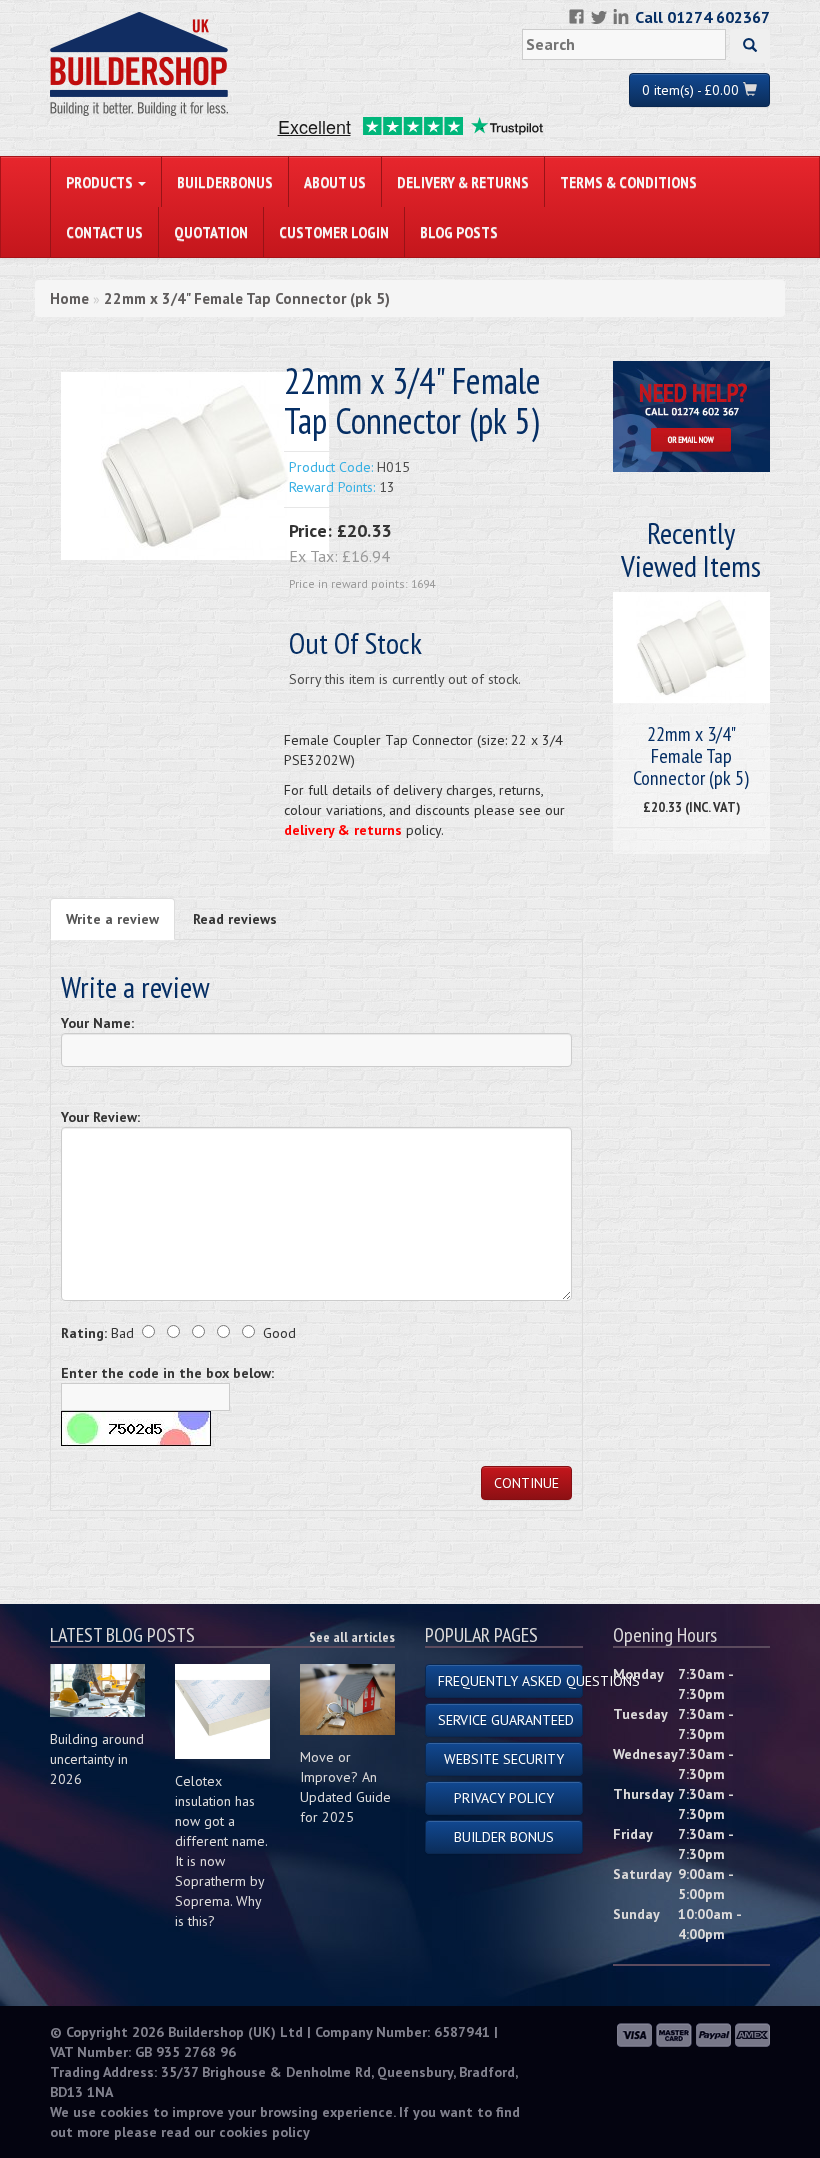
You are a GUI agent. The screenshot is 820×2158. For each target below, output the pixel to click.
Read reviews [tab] (235, 919)
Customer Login (334, 232)
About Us (335, 182)
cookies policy (264, 2132)
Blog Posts (459, 232)
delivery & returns (343, 830)
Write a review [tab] (112, 919)
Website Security (504, 1759)
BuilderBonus (225, 182)
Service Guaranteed (506, 1720)
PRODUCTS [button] (101, 182)
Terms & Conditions (628, 182)
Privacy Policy (504, 1798)
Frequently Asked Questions (510, 1681)
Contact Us (104, 232)
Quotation (211, 232)
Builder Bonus (504, 1837)
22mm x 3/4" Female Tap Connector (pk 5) (247, 298)
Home (69, 298)
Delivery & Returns (463, 182)
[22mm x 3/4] (195, 465)
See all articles (352, 1637)
